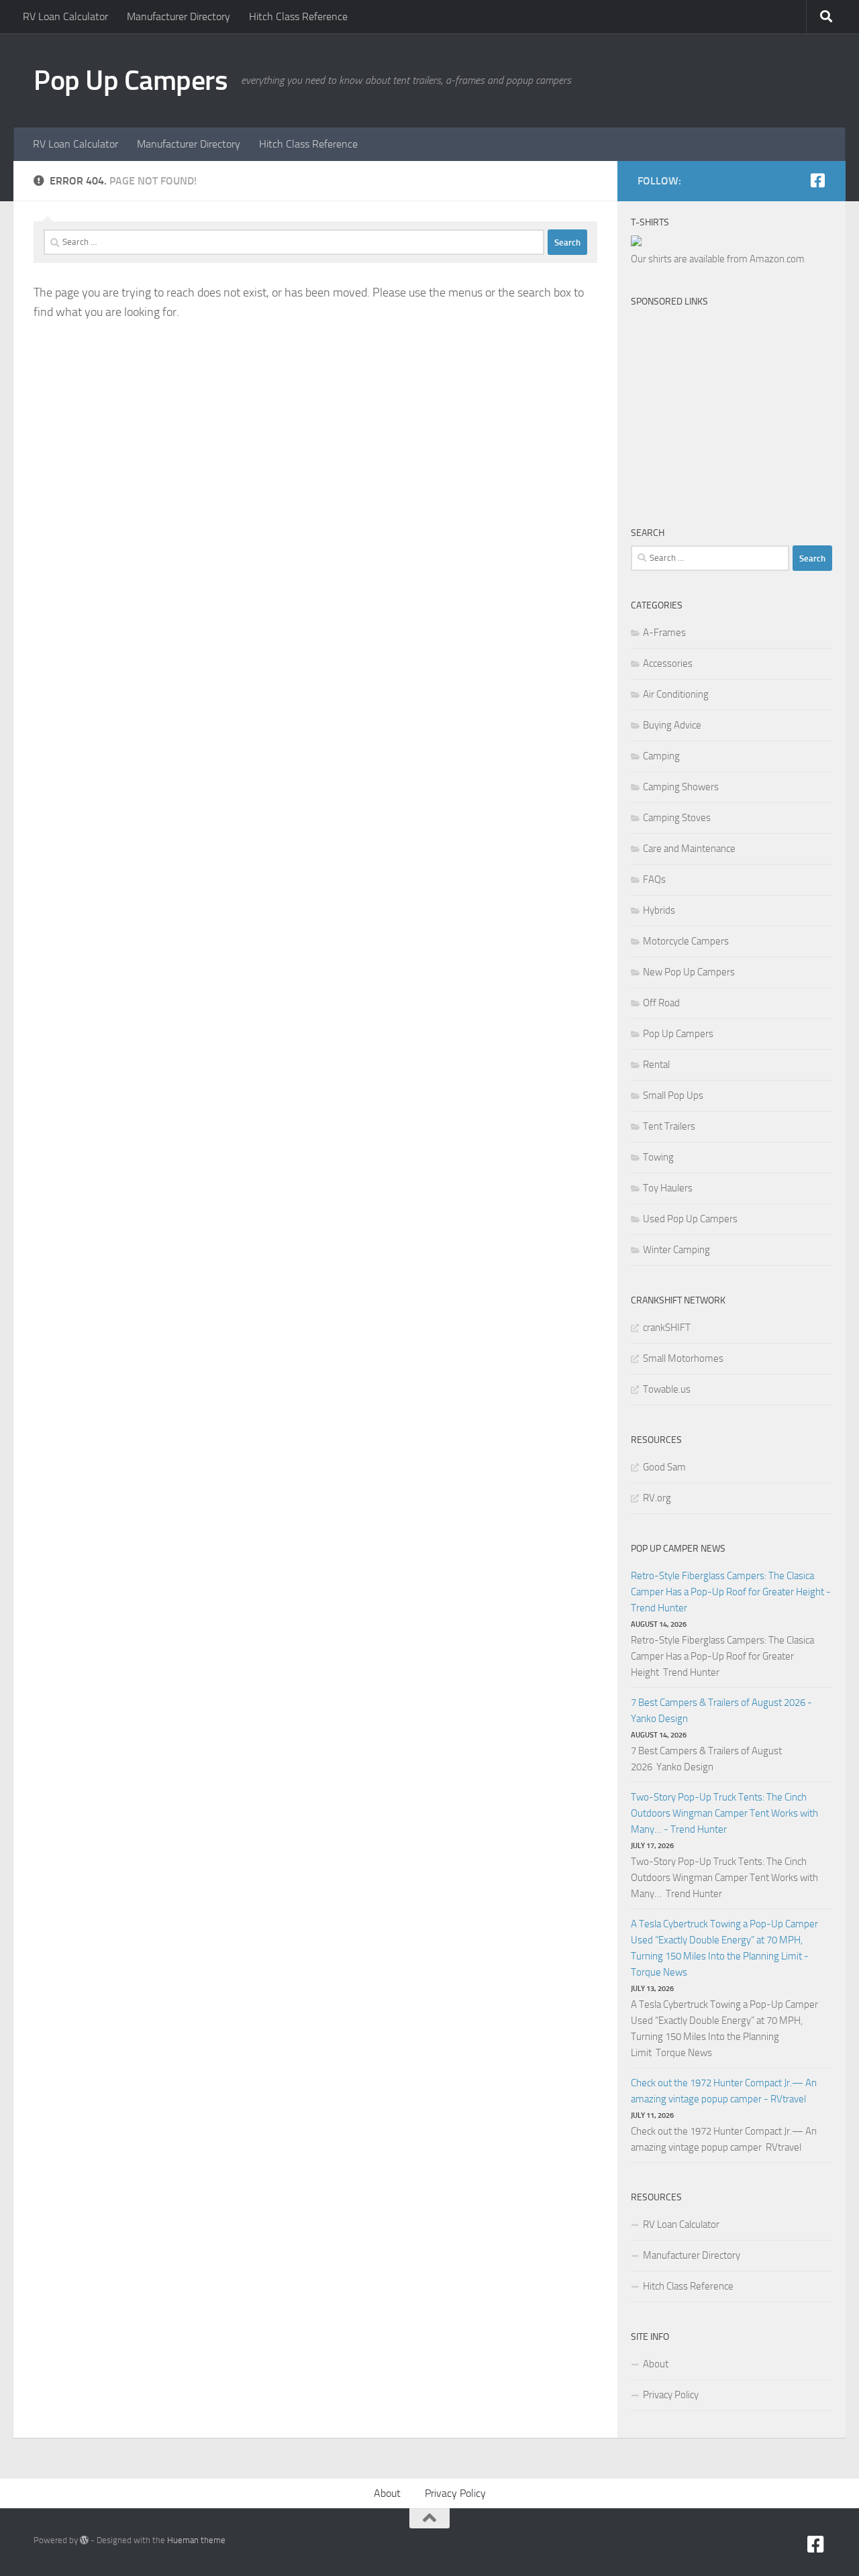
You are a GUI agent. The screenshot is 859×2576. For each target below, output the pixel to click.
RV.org (657, 1498)
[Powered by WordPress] (84, 2540)
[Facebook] (817, 180)
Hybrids (659, 910)
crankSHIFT (667, 1328)
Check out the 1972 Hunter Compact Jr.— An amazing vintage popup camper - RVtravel (724, 2091)
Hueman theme (196, 2540)
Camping (661, 756)
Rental (656, 1065)
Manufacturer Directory (179, 16)
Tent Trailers (669, 1126)
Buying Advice (672, 725)
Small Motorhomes (683, 1358)
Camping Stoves (677, 818)
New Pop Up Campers (689, 972)
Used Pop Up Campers (690, 1219)
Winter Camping (676, 1250)
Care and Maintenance (689, 849)
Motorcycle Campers (686, 941)
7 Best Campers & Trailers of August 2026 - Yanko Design (721, 1711)
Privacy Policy (671, 2395)
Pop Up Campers (131, 80)
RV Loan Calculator (65, 16)
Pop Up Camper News (678, 1549)
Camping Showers (681, 787)
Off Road (661, 1003)
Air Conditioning (676, 694)
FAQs (654, 879)
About (656, 2364)
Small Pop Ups (673, 1095)
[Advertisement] (740, 402)
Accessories (668, 663)
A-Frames (664, 633)
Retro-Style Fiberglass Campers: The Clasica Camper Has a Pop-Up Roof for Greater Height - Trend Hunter (731, 1592)
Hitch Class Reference (298, 16)
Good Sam (664, 1467)
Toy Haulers (668, 1188)
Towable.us (667, 1389)
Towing (658, 1157)
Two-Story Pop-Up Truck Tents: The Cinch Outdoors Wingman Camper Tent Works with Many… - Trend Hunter (724, 1813)
